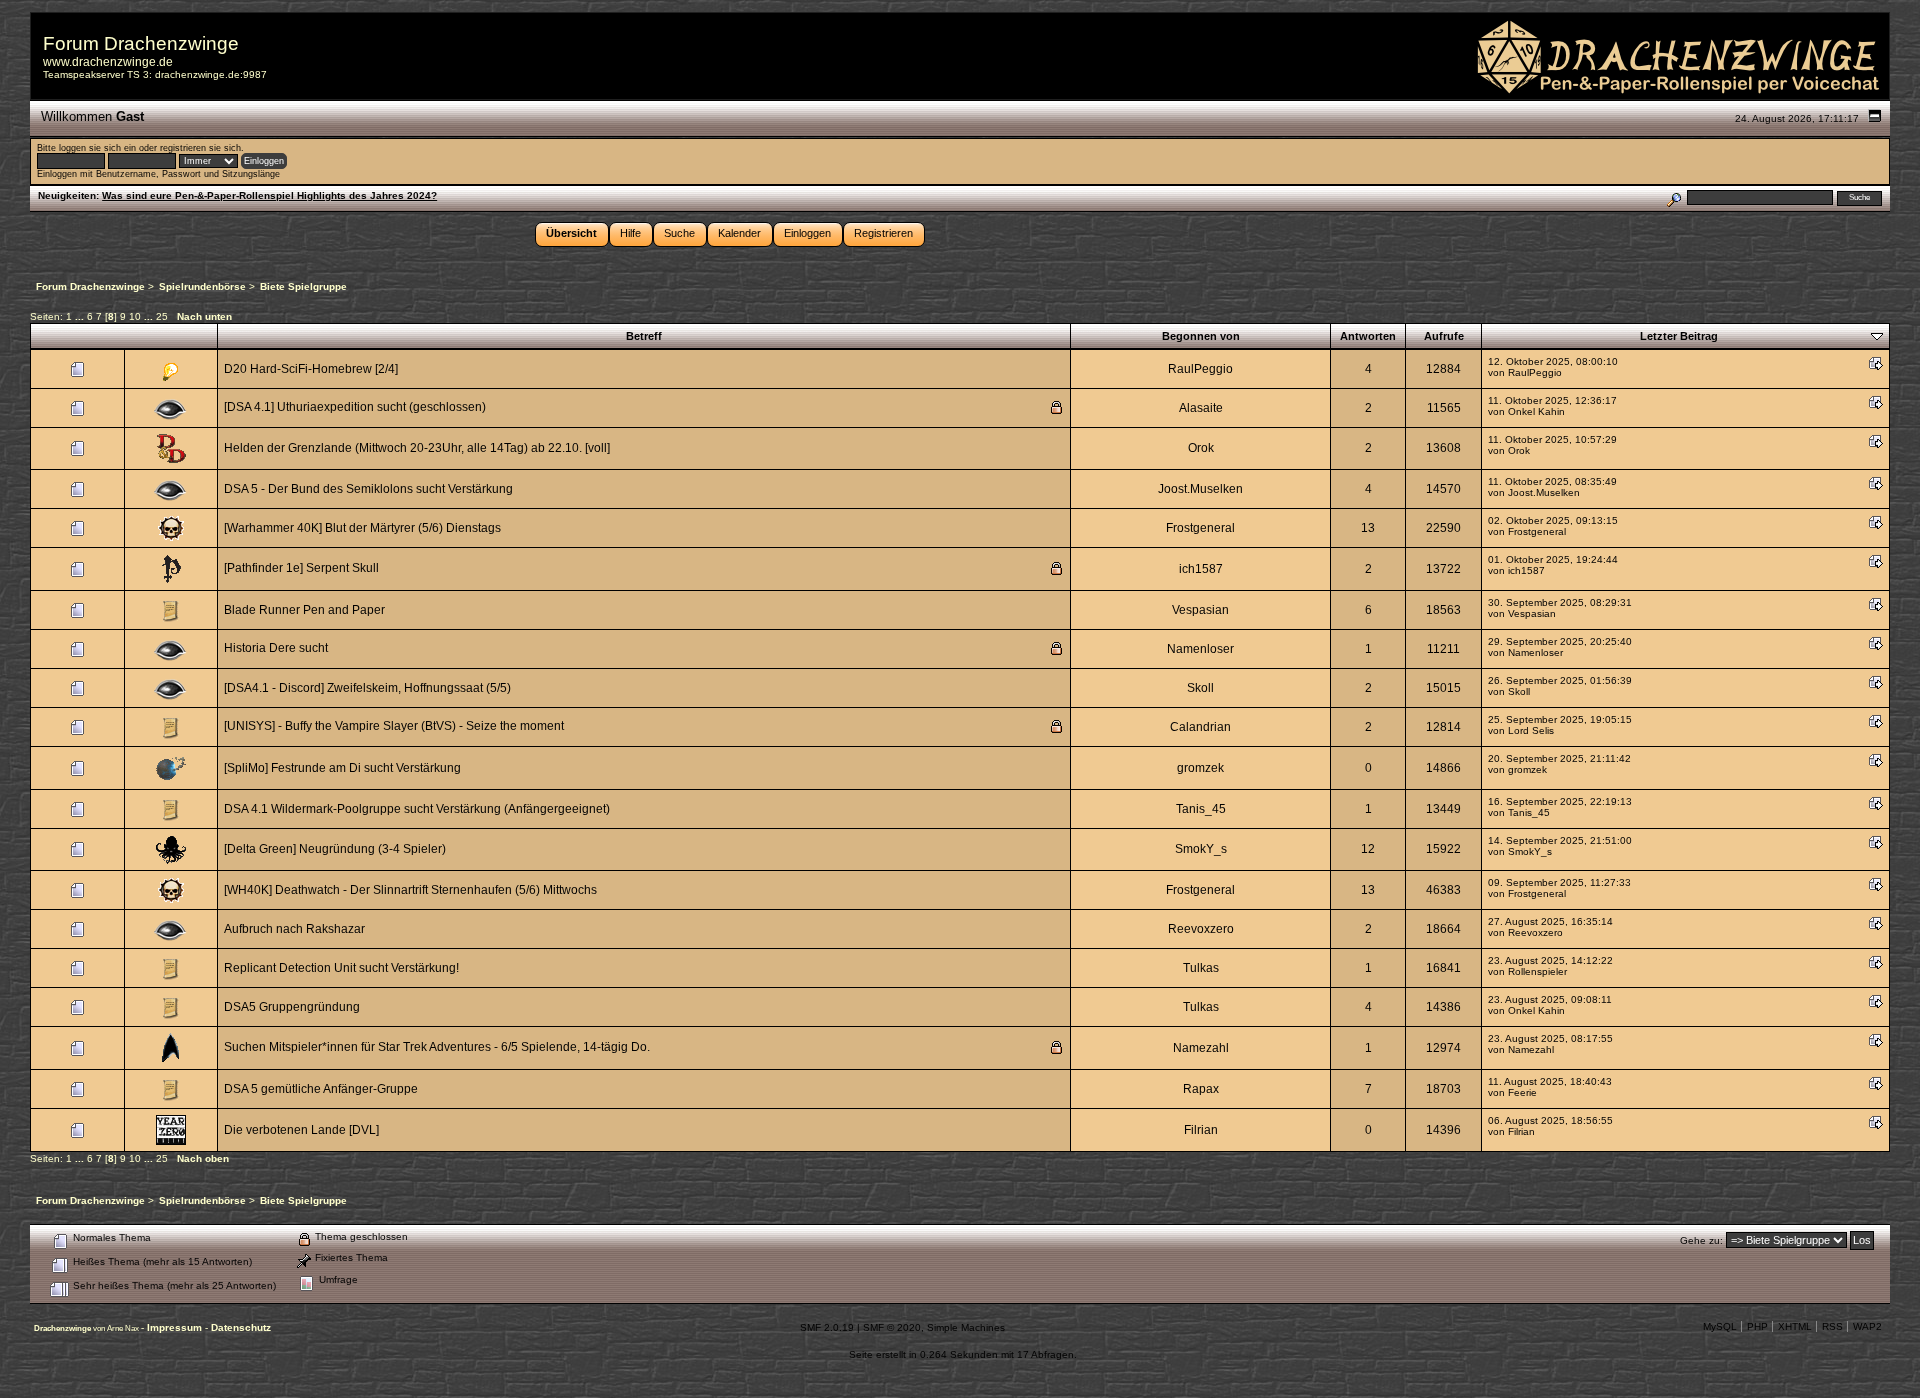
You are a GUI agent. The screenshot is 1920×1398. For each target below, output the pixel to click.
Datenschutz (241, 1327)
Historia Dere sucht (276, 648)
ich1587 (1201, 569)
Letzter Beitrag (1679, 336)
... (81, 316)
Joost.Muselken (1200, 489)
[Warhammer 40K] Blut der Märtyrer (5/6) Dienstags (362, 528)
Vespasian (1200, 610)
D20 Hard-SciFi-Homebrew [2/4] (311, 369)
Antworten (1368, 336)
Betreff (644, 336)
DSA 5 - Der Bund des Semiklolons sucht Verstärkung (368, 489)
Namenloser (1200, 649)
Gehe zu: (1701, 1240)
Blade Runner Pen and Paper (304, 610)
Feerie (1522, 1092)
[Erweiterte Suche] (1673, 197)
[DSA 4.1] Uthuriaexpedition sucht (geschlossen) (355, 407)
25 (162, 316)
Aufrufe (1444, 336)
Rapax (1201, 1089)
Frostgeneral (1200, 528)
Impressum (176, 1327)
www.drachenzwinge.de (108, 62)
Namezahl (1201, 1048)
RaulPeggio (1200, 369)
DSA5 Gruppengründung (292, 1007)
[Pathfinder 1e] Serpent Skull (301, 568)
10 (135, 316)
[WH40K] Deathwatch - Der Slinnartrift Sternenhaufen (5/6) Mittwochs (410, 890)
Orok (1201, 448)
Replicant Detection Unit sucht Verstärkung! (341, 968)
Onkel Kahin (1536, 411)
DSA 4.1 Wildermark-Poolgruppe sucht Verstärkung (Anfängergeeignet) (417, 809)
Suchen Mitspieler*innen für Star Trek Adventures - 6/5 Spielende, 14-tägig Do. (437, 1047)
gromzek (1200, 768)
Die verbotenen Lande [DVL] (301, 1130)
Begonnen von (1201, 336)
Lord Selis (1531, 730)
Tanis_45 (1201, 809)
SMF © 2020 (892, 1327)
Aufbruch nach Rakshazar (294, 929)
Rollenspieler (1537, 971)
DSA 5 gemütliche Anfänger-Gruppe (321, 1089)
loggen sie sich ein (97, 148)
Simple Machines (966, 1327)
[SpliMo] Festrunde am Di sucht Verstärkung (342, 768)
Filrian (1201, 1130)
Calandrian (1200, 727)
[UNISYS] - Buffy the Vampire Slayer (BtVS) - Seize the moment (394, 726)
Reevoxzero (1201, 929)
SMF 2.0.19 (827, 1327)
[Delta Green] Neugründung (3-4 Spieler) (335, 849)
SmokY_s (1201, 849)
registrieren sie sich (200, 148)
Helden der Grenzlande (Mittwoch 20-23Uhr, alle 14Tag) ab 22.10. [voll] (417, 448)
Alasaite (1201, 408)
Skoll (1200, 688)
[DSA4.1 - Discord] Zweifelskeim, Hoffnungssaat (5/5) (367, 688)
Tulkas (1201, 968)
